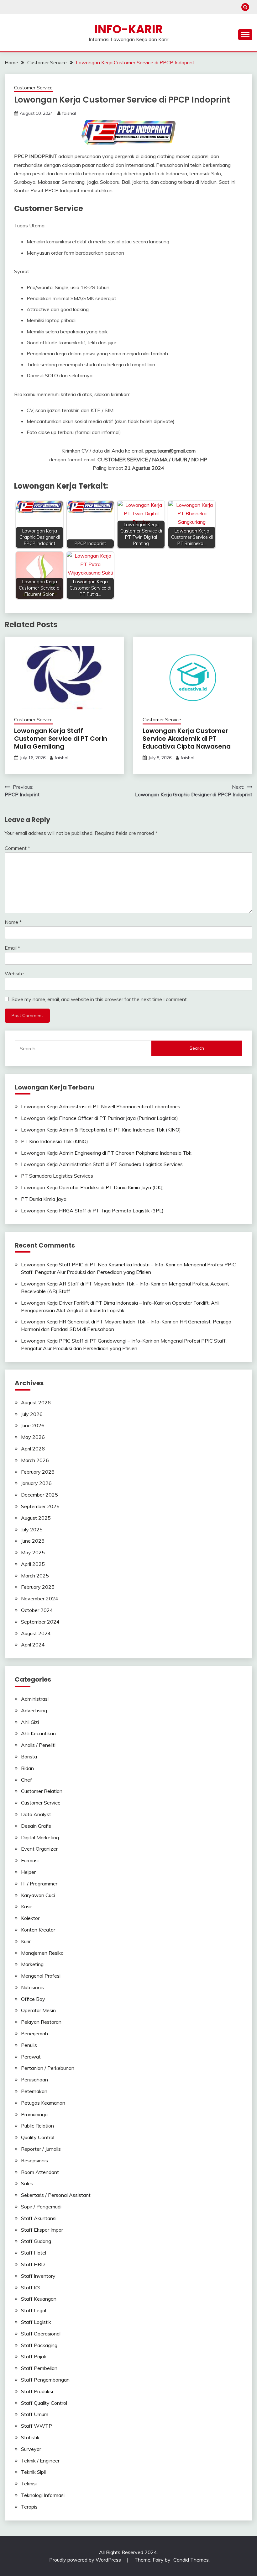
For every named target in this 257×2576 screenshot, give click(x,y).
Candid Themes (191, 2560)
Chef (26, 1780)
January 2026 (36, 1483)
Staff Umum (35, 2414)
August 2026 (36, 1402)
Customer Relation (42, 1791)
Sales (27, 2183)
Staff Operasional (41, 2334)
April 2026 (33, 1449)
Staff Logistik (36, 2322)
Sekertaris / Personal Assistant (56, 2195)
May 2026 (33, 1437)
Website (14, 973)
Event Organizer (39, 1849)
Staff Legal (34, 2310)
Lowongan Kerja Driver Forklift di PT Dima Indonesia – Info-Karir (92, 1303)
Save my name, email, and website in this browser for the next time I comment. (100, 999)
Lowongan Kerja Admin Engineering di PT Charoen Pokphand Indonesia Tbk (106, 1153)
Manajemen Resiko (42, 1953)
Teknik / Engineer (40, 2461)
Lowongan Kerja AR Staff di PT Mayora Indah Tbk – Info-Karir (91, 1284)
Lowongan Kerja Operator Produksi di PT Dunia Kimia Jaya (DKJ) (92, 1187)
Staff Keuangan (39, 2299)
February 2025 (38, 1587)
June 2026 (33, 1425)
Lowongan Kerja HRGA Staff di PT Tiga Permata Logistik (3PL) (92, 1211)
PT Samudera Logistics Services (57, 1176)
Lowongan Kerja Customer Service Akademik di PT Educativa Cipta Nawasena (187, 739)
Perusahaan (34, 2080)
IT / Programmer (39, 1884)
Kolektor (30, 1918)
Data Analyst (36, 1814)
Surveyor (31, 2449)
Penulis (29, 2045)
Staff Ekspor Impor (42, 2230)
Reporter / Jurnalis (41, 2149)
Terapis (29, 2507)
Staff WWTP (37, 2426)
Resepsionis (34, 2160)
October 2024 (37, 1610)
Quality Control (38, 2137)
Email (12, 948)
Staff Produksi (37, 2391)
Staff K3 (31, 2287)
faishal (69, 113)
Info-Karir (129, 29)
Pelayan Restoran (41, 2022)
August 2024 (36, 1633)
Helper (28, 1872)
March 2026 (35, 1460)
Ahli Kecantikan (38, 1733)
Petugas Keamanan (43, 2103)
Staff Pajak (34, 2356)
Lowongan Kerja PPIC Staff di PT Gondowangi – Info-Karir (87, 1341)
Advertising (34, 1710)
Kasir (26, 1906)
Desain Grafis (36, 1826)
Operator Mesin (38, 2010)
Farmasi (30, 1860)
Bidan (27, 1768)
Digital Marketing (40, 1837)
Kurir (26, 1941)
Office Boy (33, 1999)
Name (13, 922)
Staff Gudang (36, 2241)
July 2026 (32, 1414)
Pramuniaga (34, 2114)
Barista (29, 1757)
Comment (17, 848)
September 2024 (40, 1622)
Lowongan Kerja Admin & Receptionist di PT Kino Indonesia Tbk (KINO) (101, 1130)
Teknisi (29, 2483)
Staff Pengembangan (45, 2380)
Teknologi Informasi (43, 2495)
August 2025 (36, 1518)
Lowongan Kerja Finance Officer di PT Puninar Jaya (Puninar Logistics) (100, 1118)
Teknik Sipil (33, 2472)
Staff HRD (33, 2264)
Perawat (31, 2057)
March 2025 (35, 1576)
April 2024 (33, 1645)
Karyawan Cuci (38, 1895)
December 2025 (39, 1495)
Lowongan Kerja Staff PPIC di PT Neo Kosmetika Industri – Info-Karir (98, 1264)
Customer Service (33, 88)
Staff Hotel (34, 2253)
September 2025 (40, 1506)
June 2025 (33, 1541)
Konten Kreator (38, 1930)
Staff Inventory (38, 2276)
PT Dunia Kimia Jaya (44, 1199)
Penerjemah (34, 2033)
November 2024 (40, 1598)
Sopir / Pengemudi (41, 2207)
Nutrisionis (33, 1987)
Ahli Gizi (30, 1722)
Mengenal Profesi (41, 1976)
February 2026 (38, 1472)
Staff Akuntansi (39, 2218)
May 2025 (33, 1552)
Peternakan (34, 2091)
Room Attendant (40, 2172)
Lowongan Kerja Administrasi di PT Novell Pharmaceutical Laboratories (101, 1106)
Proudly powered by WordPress (86, 2560)
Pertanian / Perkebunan (48, 2068)
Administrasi (35, 1699)
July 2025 (32, 1529)
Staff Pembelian (39, 2368)
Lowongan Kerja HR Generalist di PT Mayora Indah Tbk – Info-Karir (96, 1322)
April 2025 (33, 1564)
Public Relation (37, 2126)
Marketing (32, 1964)
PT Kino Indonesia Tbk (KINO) (55, 1141)
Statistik (30, 2437)
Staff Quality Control (44, 2403)
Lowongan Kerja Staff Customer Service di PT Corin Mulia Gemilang (61, 739)
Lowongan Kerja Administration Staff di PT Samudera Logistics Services (102, 1164)
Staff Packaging (39, 2345)
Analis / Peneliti (38, 1745)
